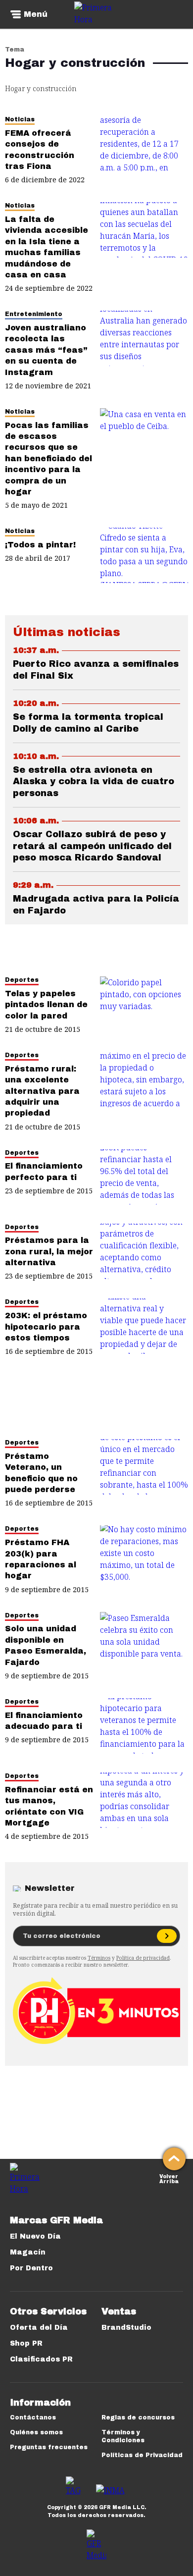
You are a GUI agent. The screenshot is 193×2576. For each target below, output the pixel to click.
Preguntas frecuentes (49, 2447)
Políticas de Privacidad (142, 2455)
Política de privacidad (143, 1958)
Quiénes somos (36, 2432)
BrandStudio (126, 2328)
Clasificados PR (41, 2359)
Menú (36, 14)
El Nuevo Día (35, 2236)
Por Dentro (31, 2268)
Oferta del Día (39, 2328)
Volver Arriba (169, 2178)
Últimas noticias (67, 632)
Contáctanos (33, 2417)
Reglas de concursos (138, 2417)
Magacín (28, 2252)
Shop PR (26, 2343)
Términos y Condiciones (123, 2436)
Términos (99, 1958)
